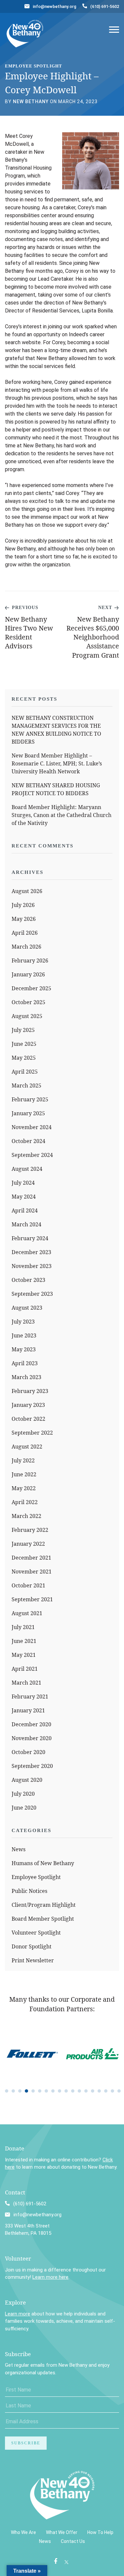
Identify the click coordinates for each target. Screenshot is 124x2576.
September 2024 (32, 1155)
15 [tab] (99, 2091)
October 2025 (28, 1002)
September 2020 (32, 1766)
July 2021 (23, 1627)
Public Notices (29, 1891)
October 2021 (28, 1585)
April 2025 (25, 1072)
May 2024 (24, 1197)
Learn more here (50, 2277)
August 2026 (27, 891)
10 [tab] (66, 2091)
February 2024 (30, 1238)
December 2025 (31, 988)
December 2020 (31, 1724)
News (19, 1849)
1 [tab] (7, 2091)
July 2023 (23, 1322)
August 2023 (27, 1308)
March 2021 (26, 1683)
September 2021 (32, 1599)
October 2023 (28, 1280)
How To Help (100, 2532)
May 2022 (24, 1488)
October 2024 (28, 1141)
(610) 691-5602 (105, 6)
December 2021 (31, 1558)
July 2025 (23, 1030)
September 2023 (32, 1294)
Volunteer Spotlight (36, 1933)
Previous (25, 608)
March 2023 (26, 1377)
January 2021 (28, 1710)
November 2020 (32, 1738)
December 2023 (31, 1252)
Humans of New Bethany (43, 1863)
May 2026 (24, 919)
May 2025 (24, 1058)
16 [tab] (106, 2091)
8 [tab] (53, 2091)
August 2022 (27, 1447)
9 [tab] (60, 2091)
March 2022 (26, 1516)
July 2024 (23, 1183)
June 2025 (24, 1044)
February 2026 (30, 961)
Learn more (18, 2314)
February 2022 (30, 1530)
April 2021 (25, 1669)
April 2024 (25, 1210)
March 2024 (26, 1224)
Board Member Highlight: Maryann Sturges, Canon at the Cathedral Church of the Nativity (62, 815)
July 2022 (23, 1460)
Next (105, 608)
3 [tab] (20, 2091)
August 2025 (27, 1016)
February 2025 (30, 1099)
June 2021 (24, 1641)
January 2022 (28, 1544)
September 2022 (32, 1433)
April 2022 (25, 1502)
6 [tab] (40, 2091)
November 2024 (32, 1127)
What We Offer (62, 2532)
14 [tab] (93, 2091)
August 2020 (27, 1780)
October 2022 (28, 1419)
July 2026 (23, 905)
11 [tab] (73, 2091)
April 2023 (25, 1363)
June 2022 (24, 1474)
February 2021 (30, 1697)
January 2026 (28, 974)
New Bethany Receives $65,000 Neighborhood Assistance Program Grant (93, 637)
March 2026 (26, 947)
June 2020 (24, 1808)
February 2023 (30, 1391)
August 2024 (27, 1169)
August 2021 (27, 1613)
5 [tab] (33, 2091)
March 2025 (26, 1085)
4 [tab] (26, 2091)
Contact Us (73, 2541)
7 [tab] (46, 2091)
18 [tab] (119, 2091)
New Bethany (31, 102)
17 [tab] (112, 2091)
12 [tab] (79, 2091)
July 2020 (23, 1794)
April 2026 (25, 933)
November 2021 (32, 1572)
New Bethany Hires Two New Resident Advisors (29, 633)
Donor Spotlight (32, 1946)
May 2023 (24, 1349)
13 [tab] (86, 2091)
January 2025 (28, 1113)
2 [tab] (13, 2091)
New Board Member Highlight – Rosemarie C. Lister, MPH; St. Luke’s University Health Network (57, 763)
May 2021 (24, 1655)
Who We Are (23, 2532)
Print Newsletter (33, 1960)
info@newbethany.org (55, 6)
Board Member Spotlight (43, 1919)
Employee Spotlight (36, 1877)
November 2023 (32, 1266)
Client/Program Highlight (44, 1905)
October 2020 (28, 1752)
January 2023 (28, 1405)
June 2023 (24, 1335)
